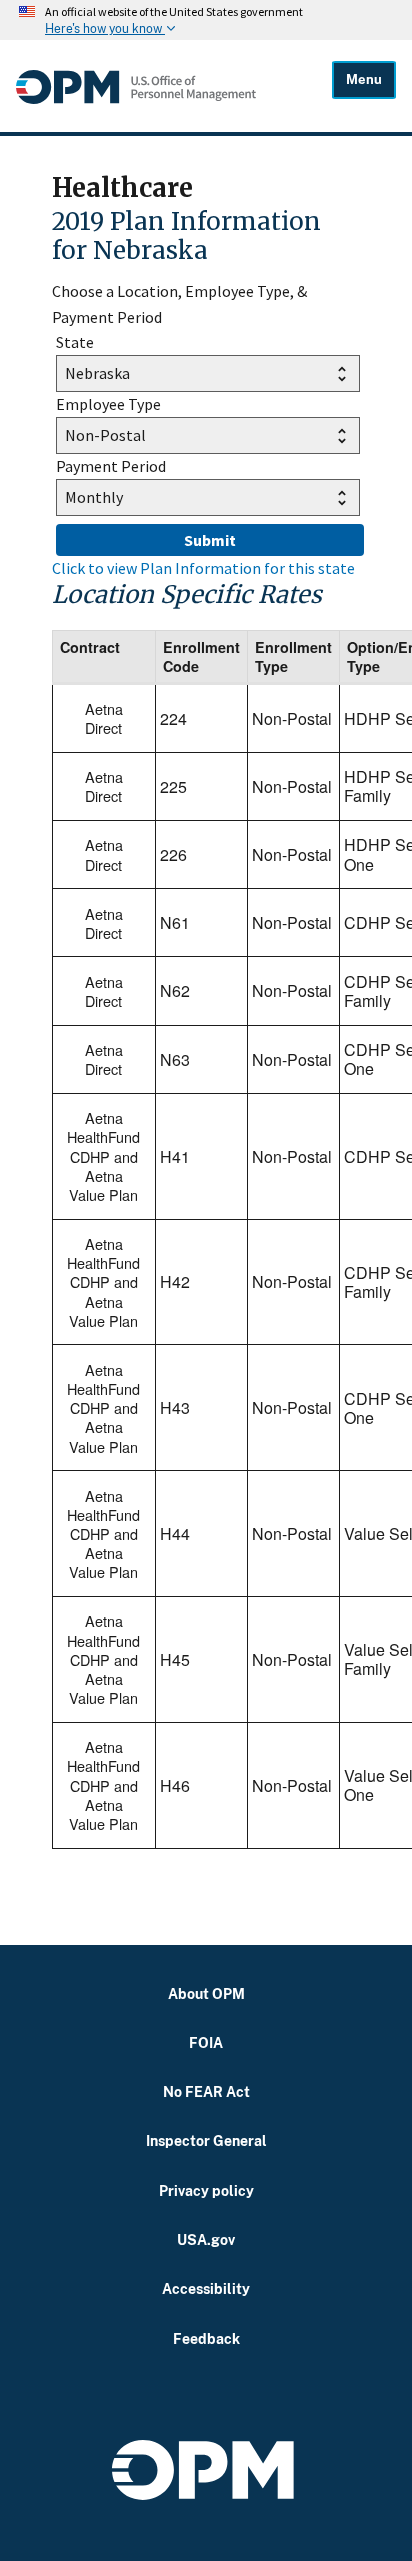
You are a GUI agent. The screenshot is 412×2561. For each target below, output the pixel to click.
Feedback (206, 2338)
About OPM (206, 1993)
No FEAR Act (206, 2091)
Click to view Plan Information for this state (203, 568)
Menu (364, 79)
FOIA (206, 2042)
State (75, 342)
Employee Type (108, 404)
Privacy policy (206, 2190)
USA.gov (206, 2239)
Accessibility (206, 2288)
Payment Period (111, 466)
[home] (174, 87)
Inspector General (206, 2140)
